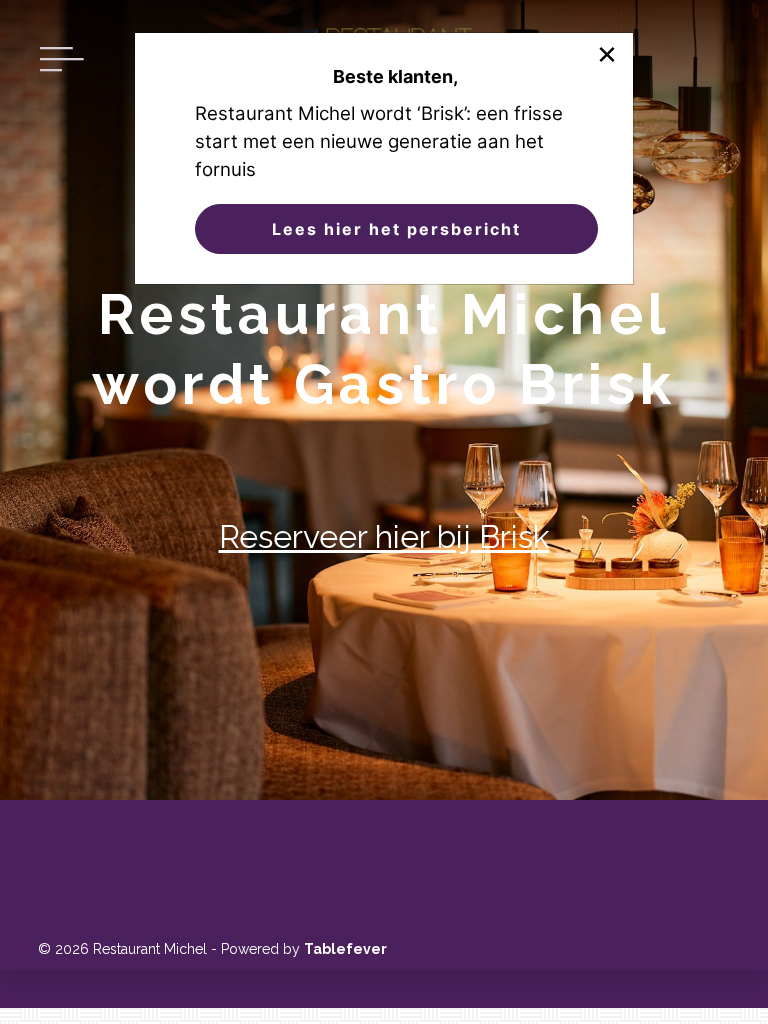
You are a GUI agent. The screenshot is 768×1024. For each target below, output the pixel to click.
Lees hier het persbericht (396, 229)
